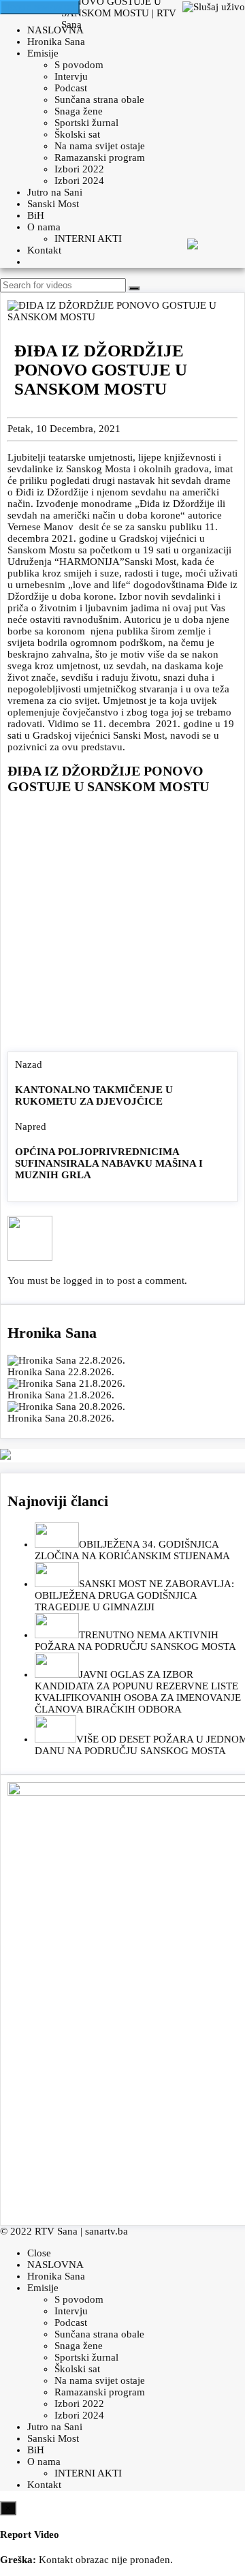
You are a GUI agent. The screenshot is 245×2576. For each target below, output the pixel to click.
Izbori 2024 (79, 181)
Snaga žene (79, 111)
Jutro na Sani (55, 192)
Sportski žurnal (86, 123)
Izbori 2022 (79, 169)
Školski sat (77, 134)
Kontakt (44, 250)
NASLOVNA (55, 30)
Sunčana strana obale (99, 99)
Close (39, 2253)
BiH (36, 215)
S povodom (79, 65)
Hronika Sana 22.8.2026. (61, 1372)
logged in (83, 1281)
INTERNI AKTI (88, 239)
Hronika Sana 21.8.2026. (61, 1395)
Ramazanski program (100, 157)
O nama (44, 227)
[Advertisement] (122, 926)
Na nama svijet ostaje (100, 146)
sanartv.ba (107, 2231)
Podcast (71, 88)
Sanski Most (53, 204)
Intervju (71, 76)
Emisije (43, 53)
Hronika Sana (56, 42)
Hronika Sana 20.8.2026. (61, 1418)
